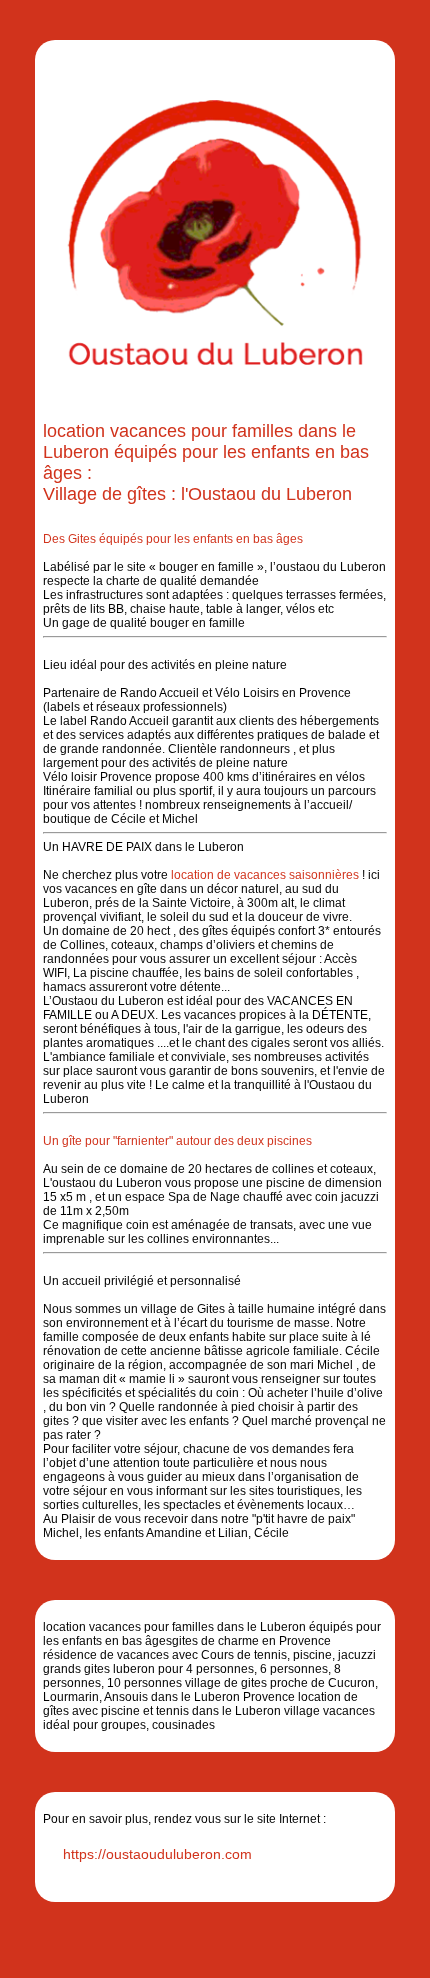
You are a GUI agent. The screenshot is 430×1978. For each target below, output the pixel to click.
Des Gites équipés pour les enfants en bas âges (173, 539)
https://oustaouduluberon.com (157, 1854)
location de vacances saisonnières (265, 875)
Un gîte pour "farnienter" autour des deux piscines (177, 1141)
